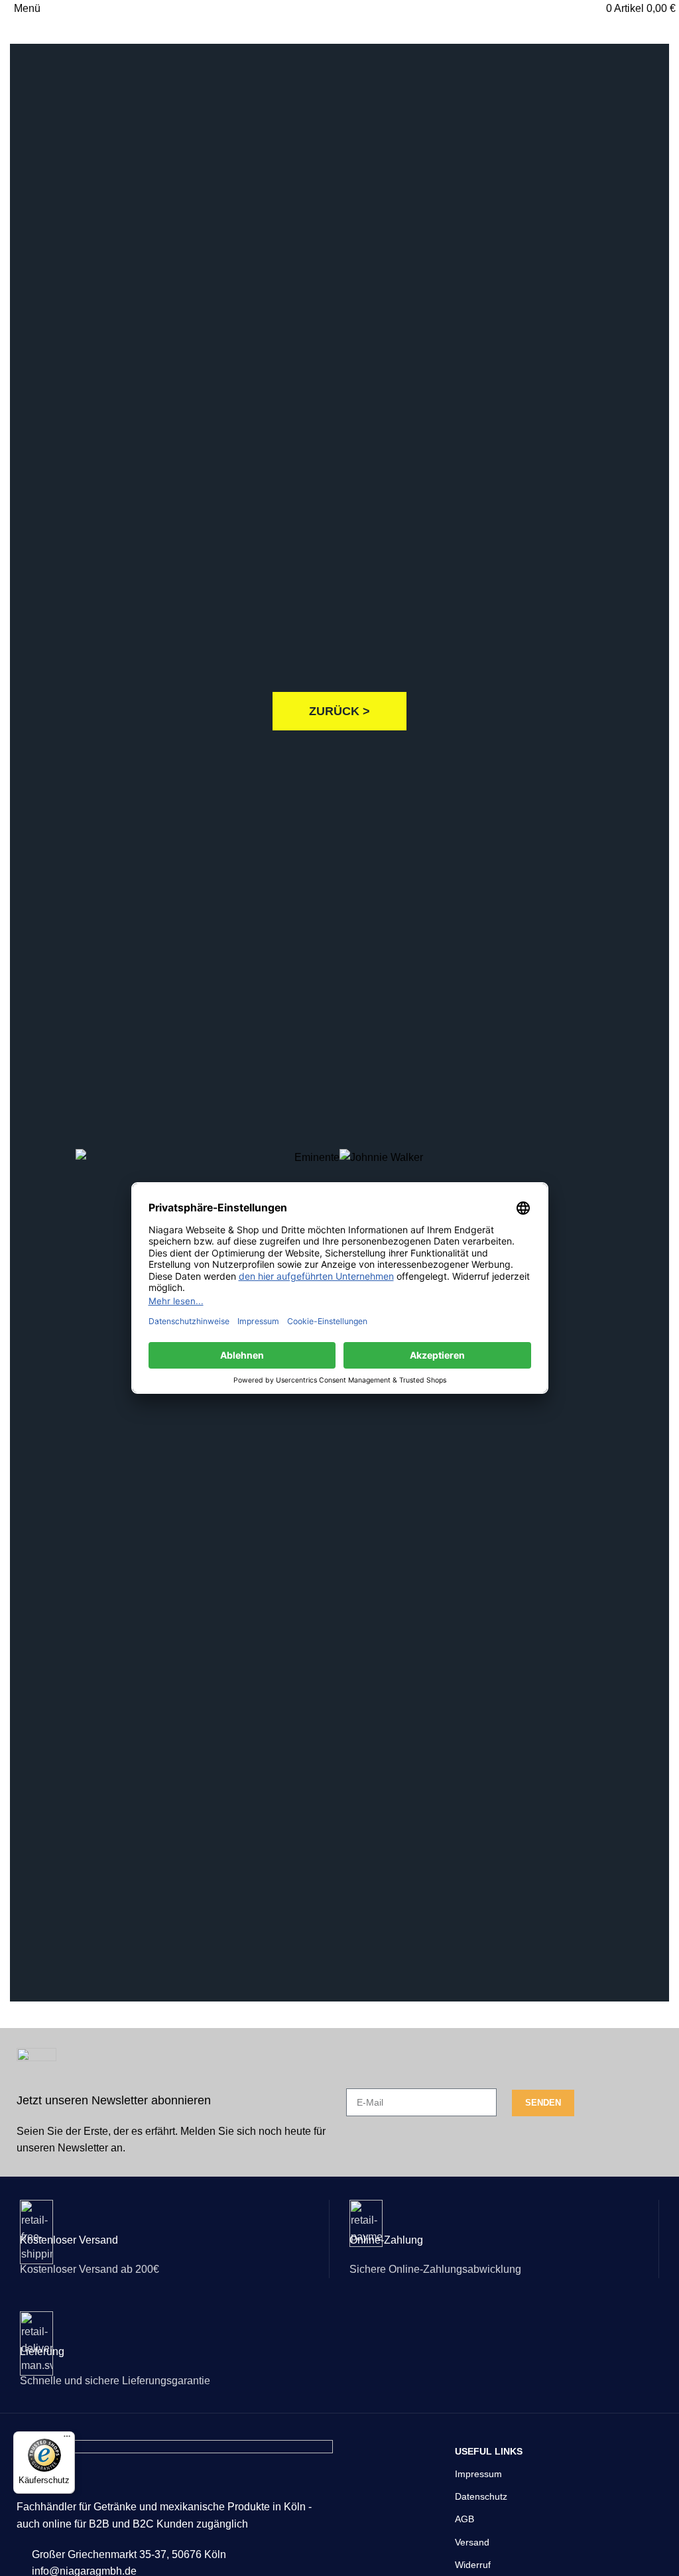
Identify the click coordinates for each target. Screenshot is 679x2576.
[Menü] (67, 2439)
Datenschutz (481, 2496)
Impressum (478, 2474)
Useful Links (489, 2451)
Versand (472, 2542)
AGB (464, 2519)
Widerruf (473, 2565)
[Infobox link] (175, 2102)
